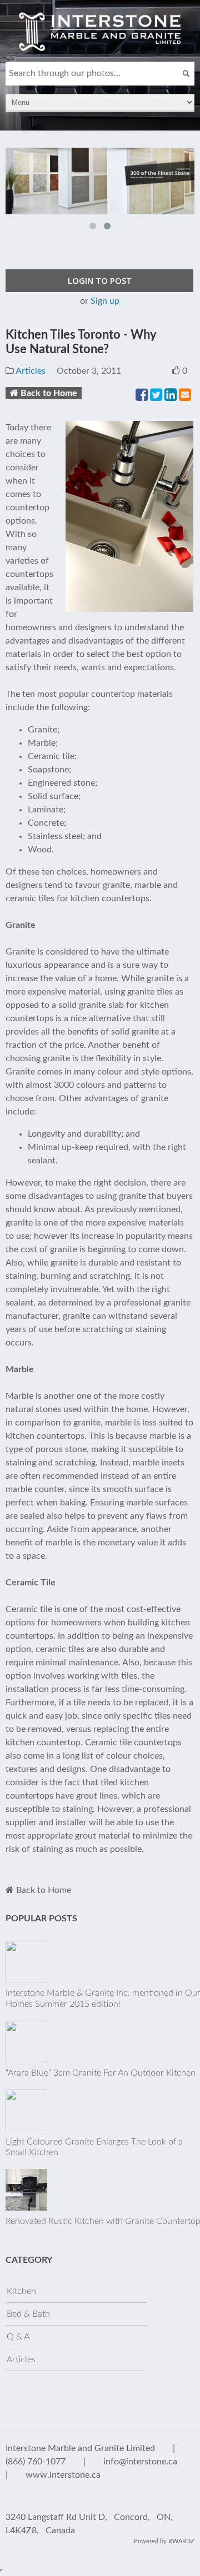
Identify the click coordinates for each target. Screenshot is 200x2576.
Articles (31, 371)
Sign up (105, 301)
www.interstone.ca (63, 2475)
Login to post (100, 280)
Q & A (18, 2337)
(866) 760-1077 (36, 2462)
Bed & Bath (28, 2314)
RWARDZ (181, 2541)
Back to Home (49, 393)
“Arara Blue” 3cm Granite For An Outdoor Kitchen (101, 2073)
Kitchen (21, 2291)
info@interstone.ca (140, 2462)
